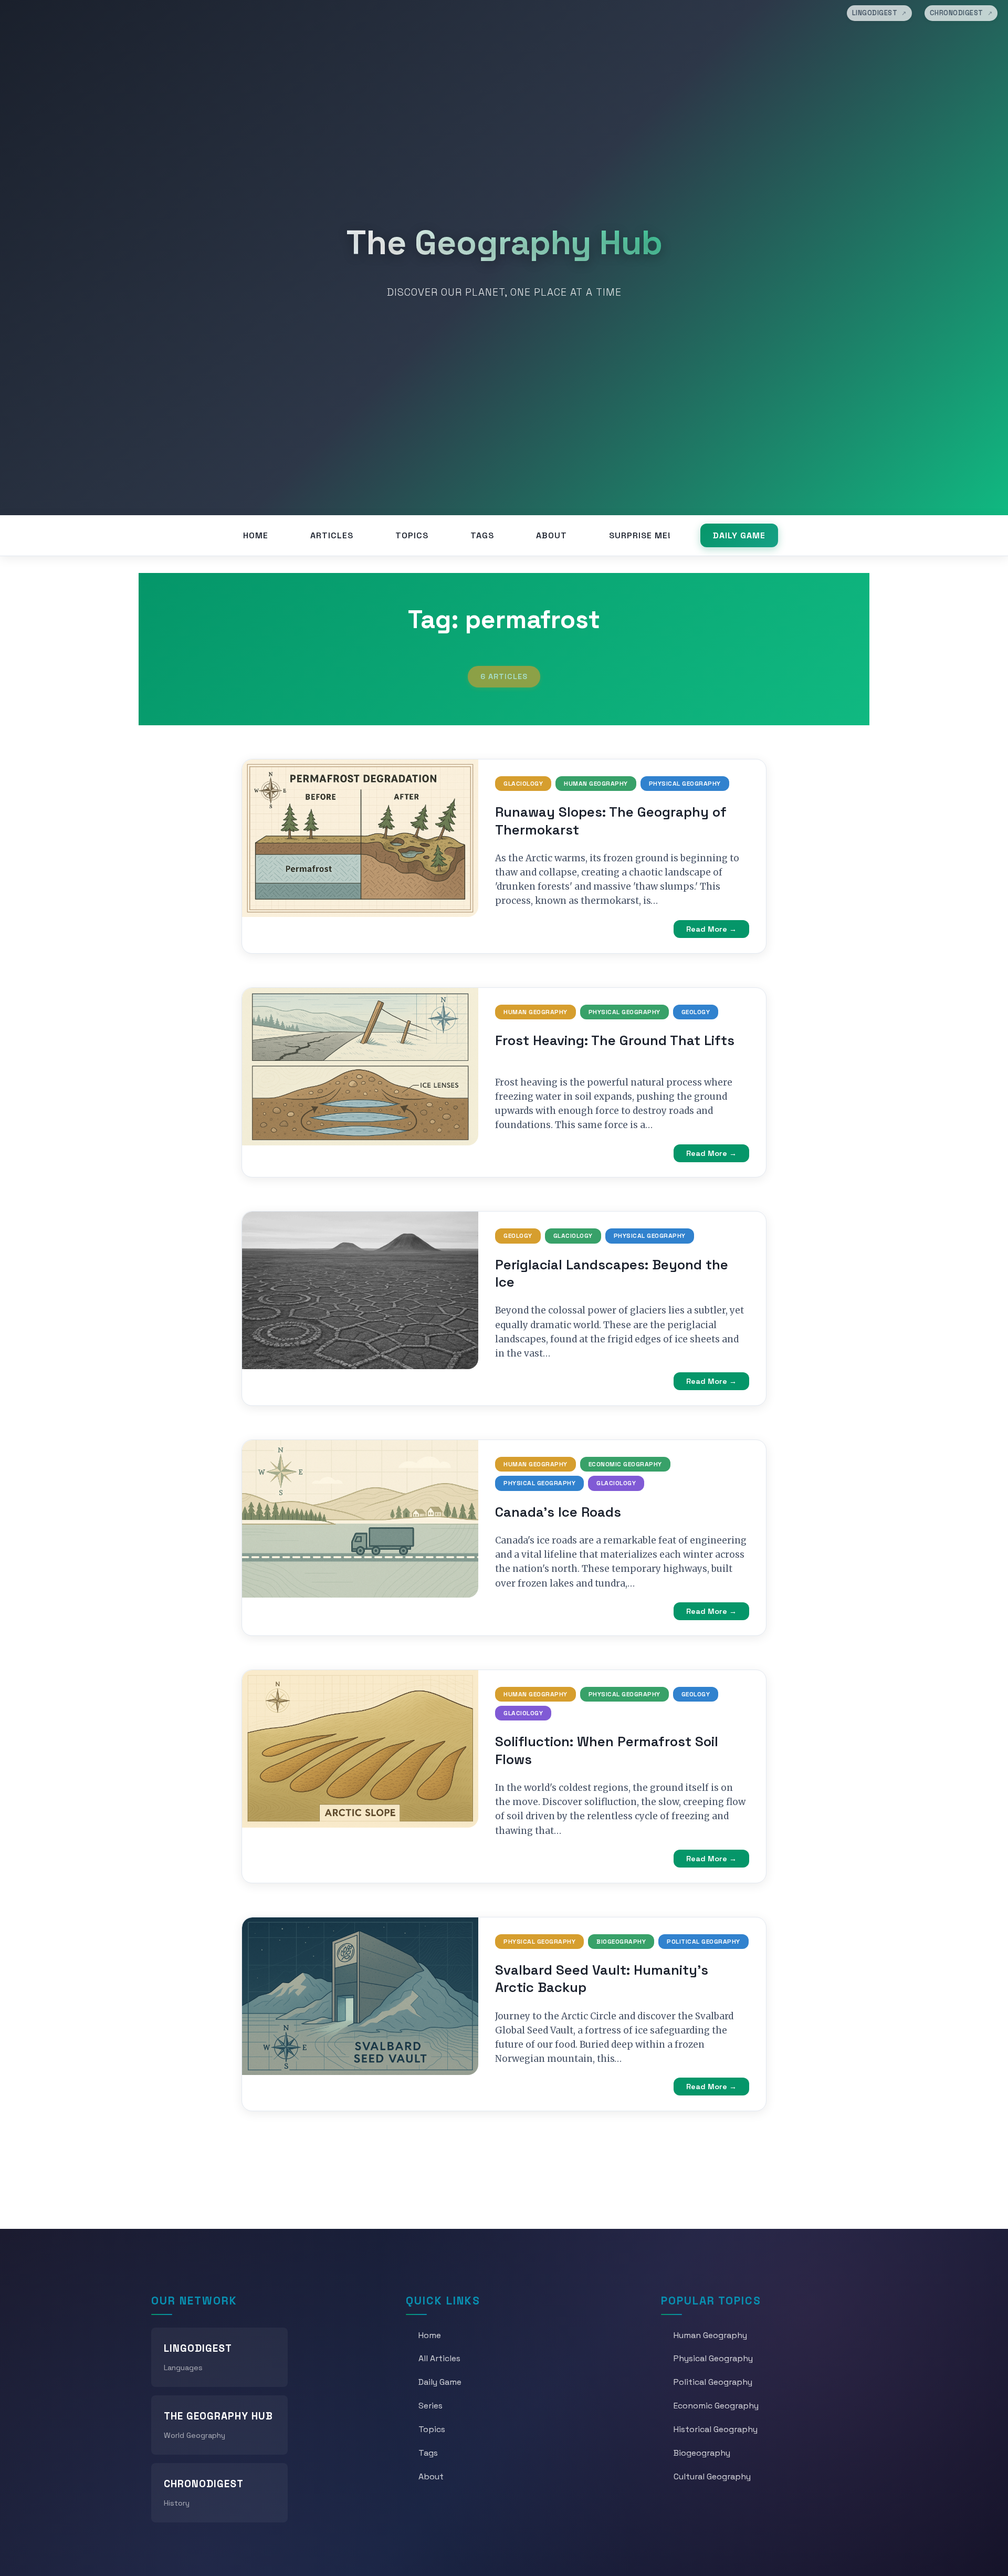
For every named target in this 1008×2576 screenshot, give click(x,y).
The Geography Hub (504, 243)
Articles (332, 535)
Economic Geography (625, 1464)
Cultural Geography (712, 2476)
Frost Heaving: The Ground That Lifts (615, 1040)
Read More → (711, 929)
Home (256, 535)
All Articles (439, 2358)
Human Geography (596, 784)
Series (430, 2406)
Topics (412, 535)
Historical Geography (716, 2429)
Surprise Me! (640, 535)
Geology (696, 1012)
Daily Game (739, 535)
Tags (482, 535)
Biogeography (621, 1942)
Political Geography (703, 1942)
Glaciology (523, 784)
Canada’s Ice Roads (558, 1512)
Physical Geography (685, 784)
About (552, 535)
